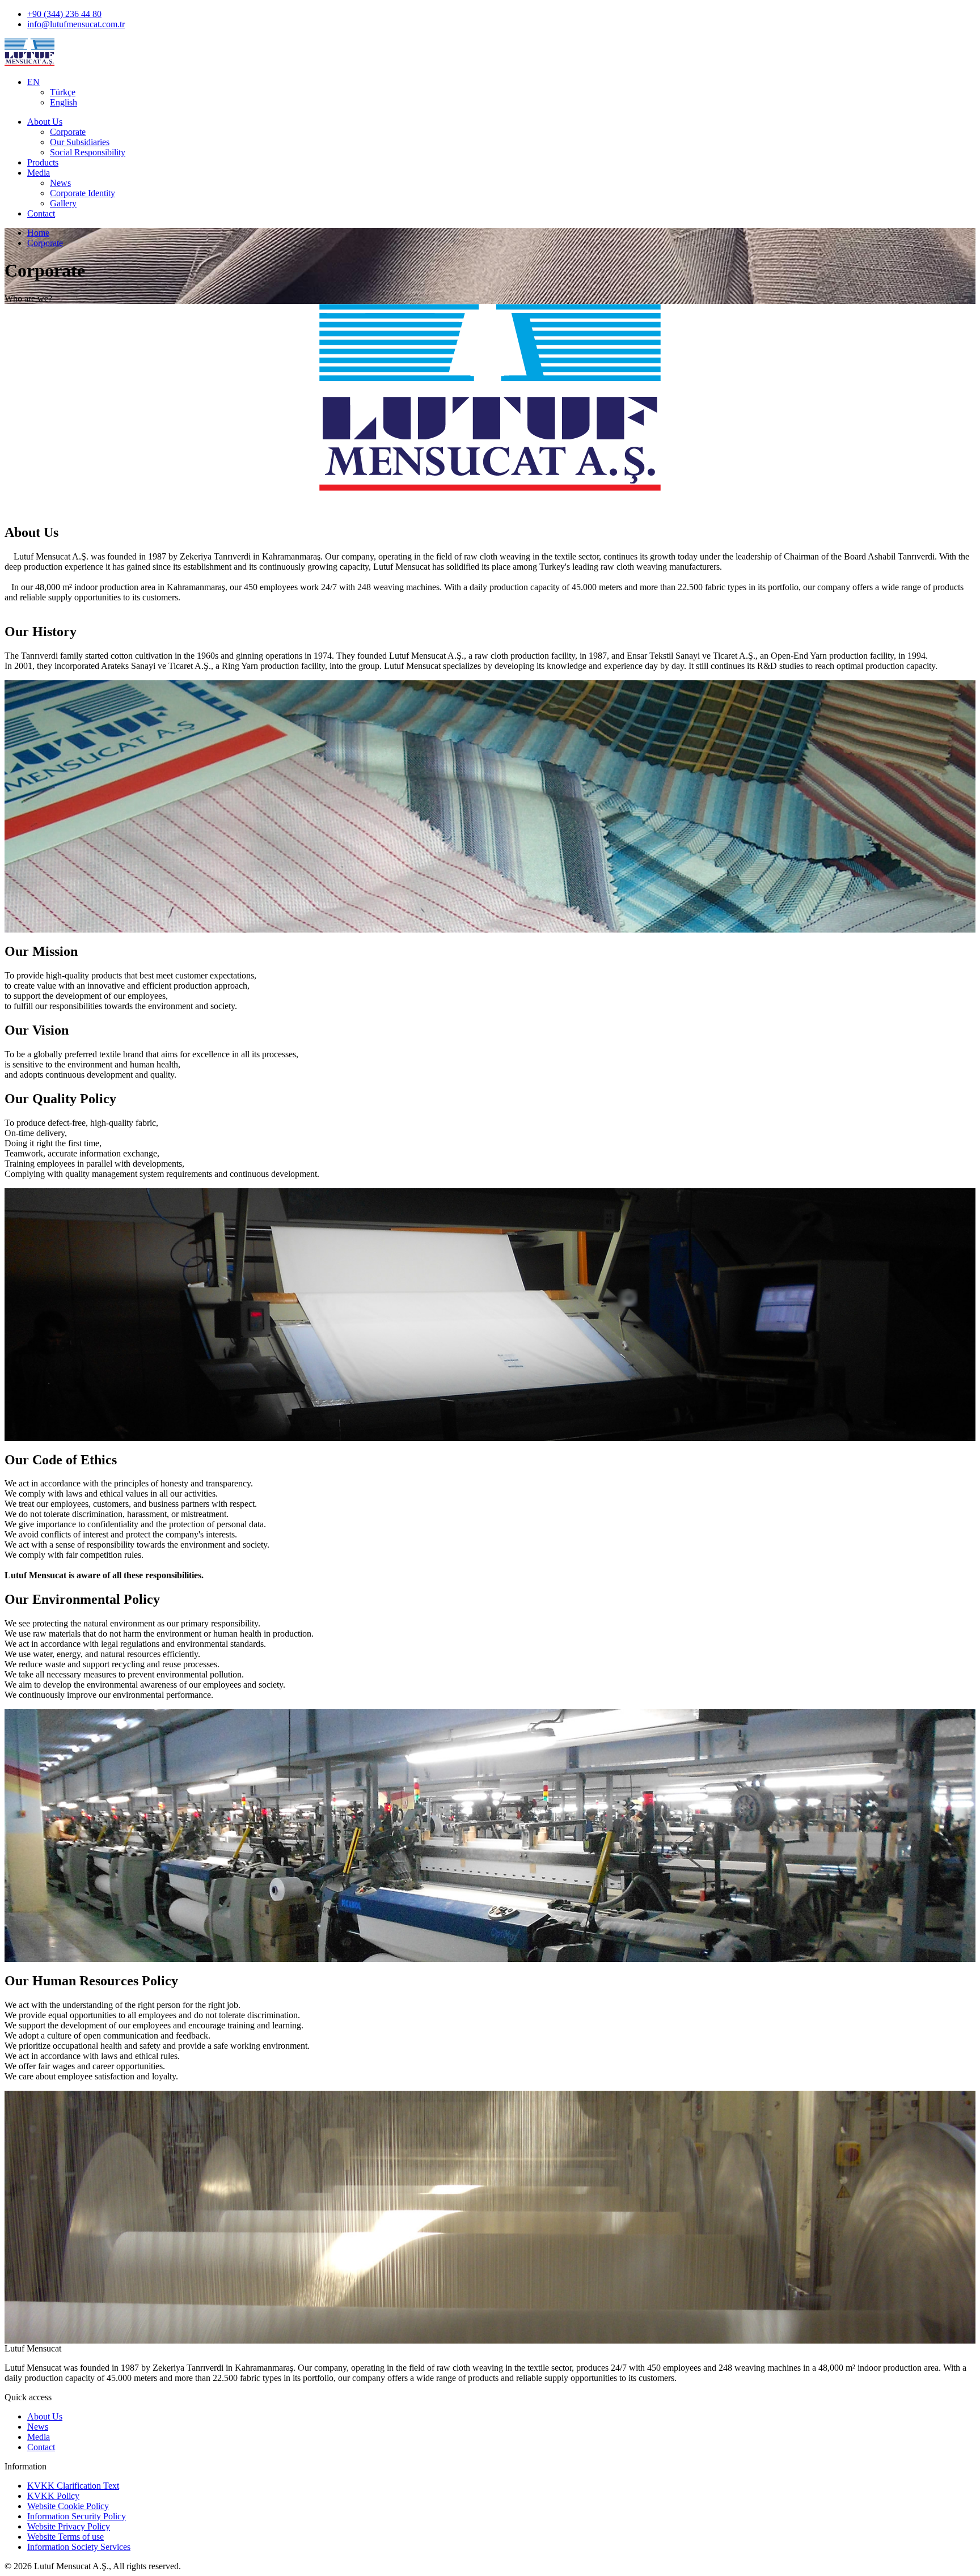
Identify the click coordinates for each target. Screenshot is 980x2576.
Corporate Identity (83, 193)
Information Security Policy (77, 2516)
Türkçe (63, 92)
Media (39, 173)
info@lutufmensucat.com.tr (76, 24)
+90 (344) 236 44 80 (64, 14)
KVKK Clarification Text (73, 2486)
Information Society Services (79, 2547)
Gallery (63, 203)
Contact (41, 213)
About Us (45, 122)
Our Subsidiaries (80, 142)
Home (38, 233)
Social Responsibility (88, 152)
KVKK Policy (53, 2496)
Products (43, 162)
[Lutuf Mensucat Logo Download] (490, 399)
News (60, 183)
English (64, 102)
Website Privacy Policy (69, 2526)
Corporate (68, 132)
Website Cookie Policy (68, 2506)
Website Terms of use (66, 2537)
